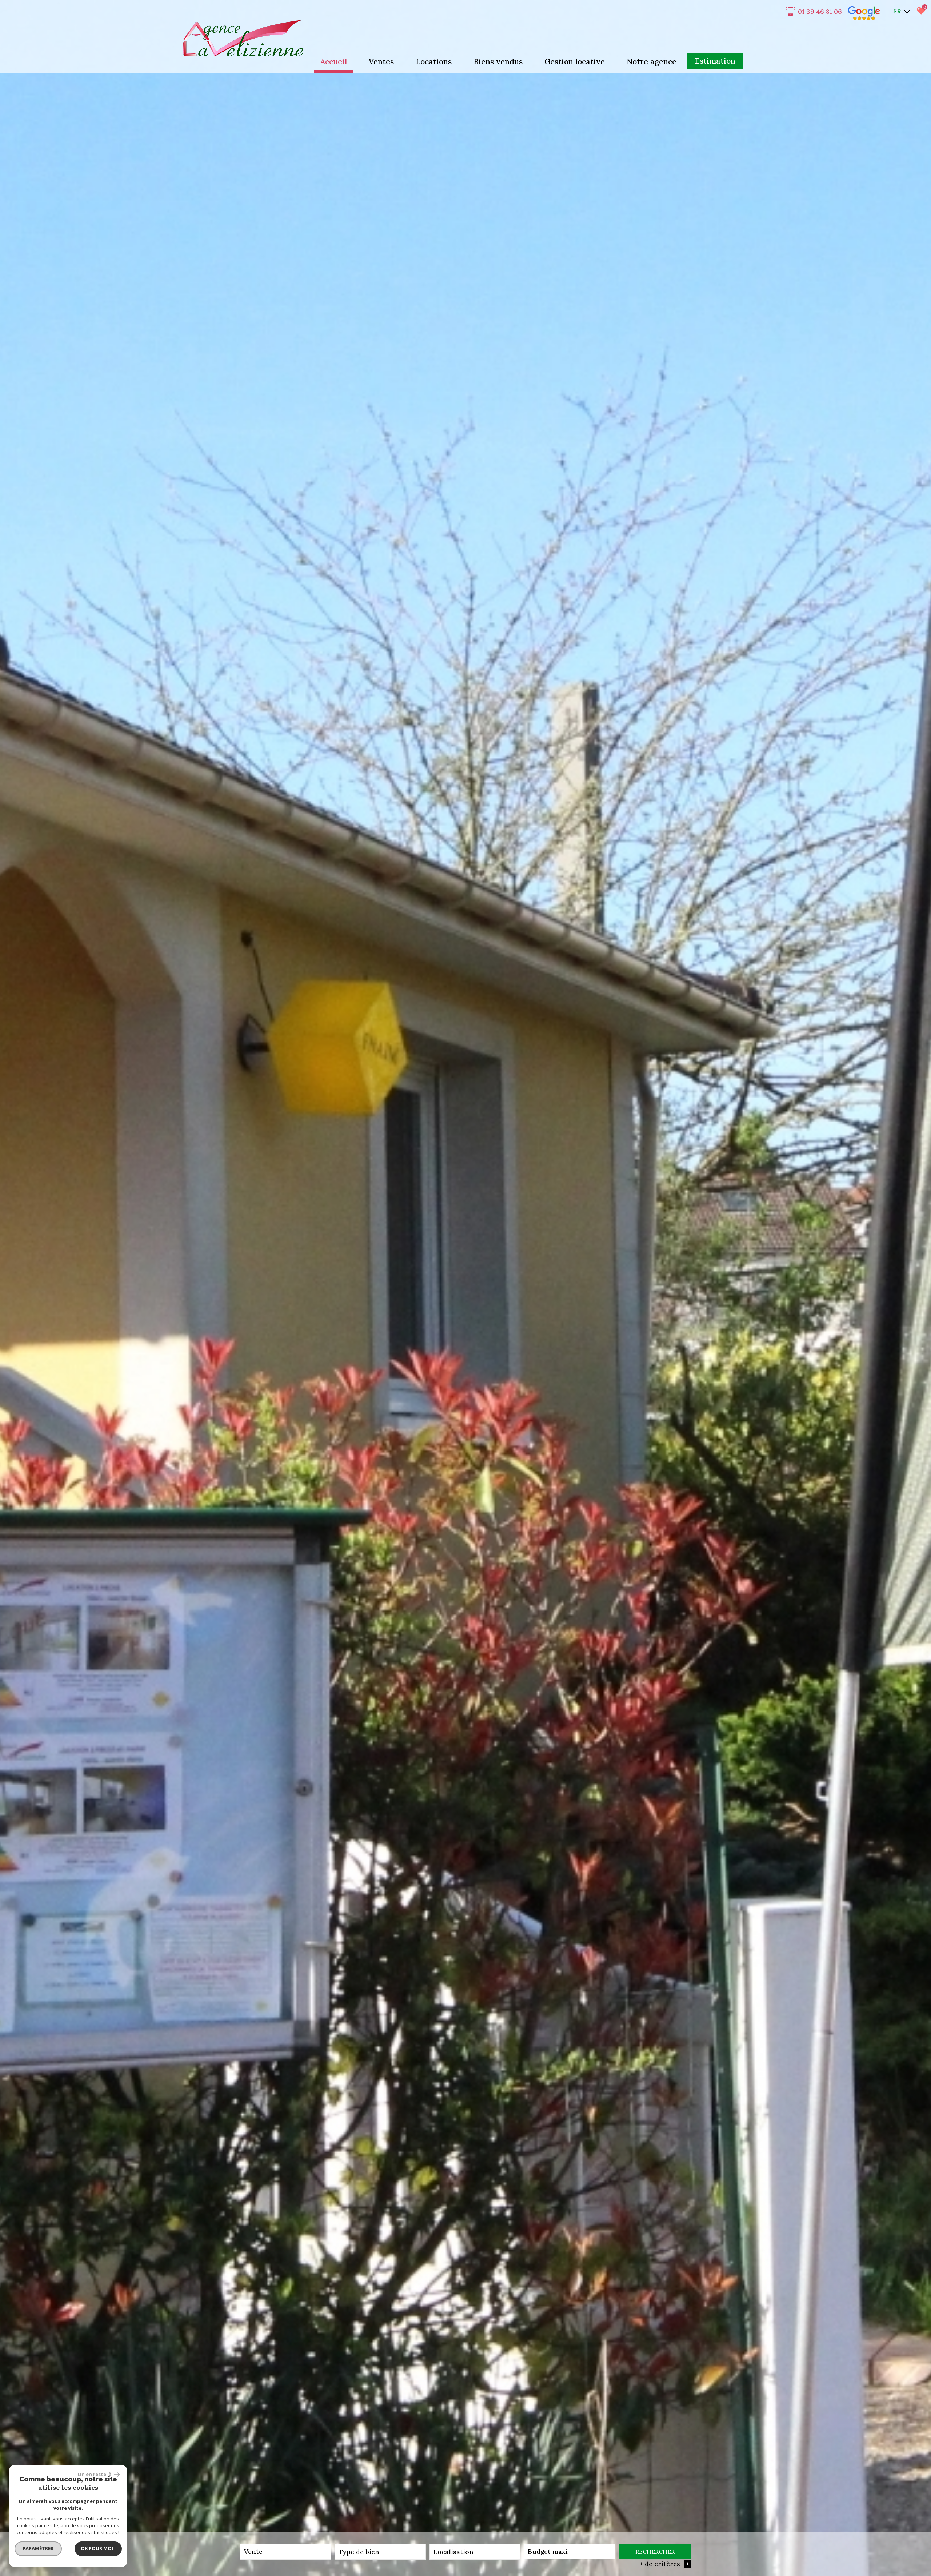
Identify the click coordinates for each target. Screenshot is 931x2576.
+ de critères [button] (664, 2564)
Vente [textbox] (253, 2551)
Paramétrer (38, 2548)
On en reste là (95, 2474)
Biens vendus (498, 62)
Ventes (381, 62)
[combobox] (285, 2552)
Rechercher (655, 2552)
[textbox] (380, 2552)
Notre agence (652, 62)
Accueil (334, 62)
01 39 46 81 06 (820, 11)
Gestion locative (575, 62)
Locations (434, 62)
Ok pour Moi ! (98, 2548)
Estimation (715, 61)
